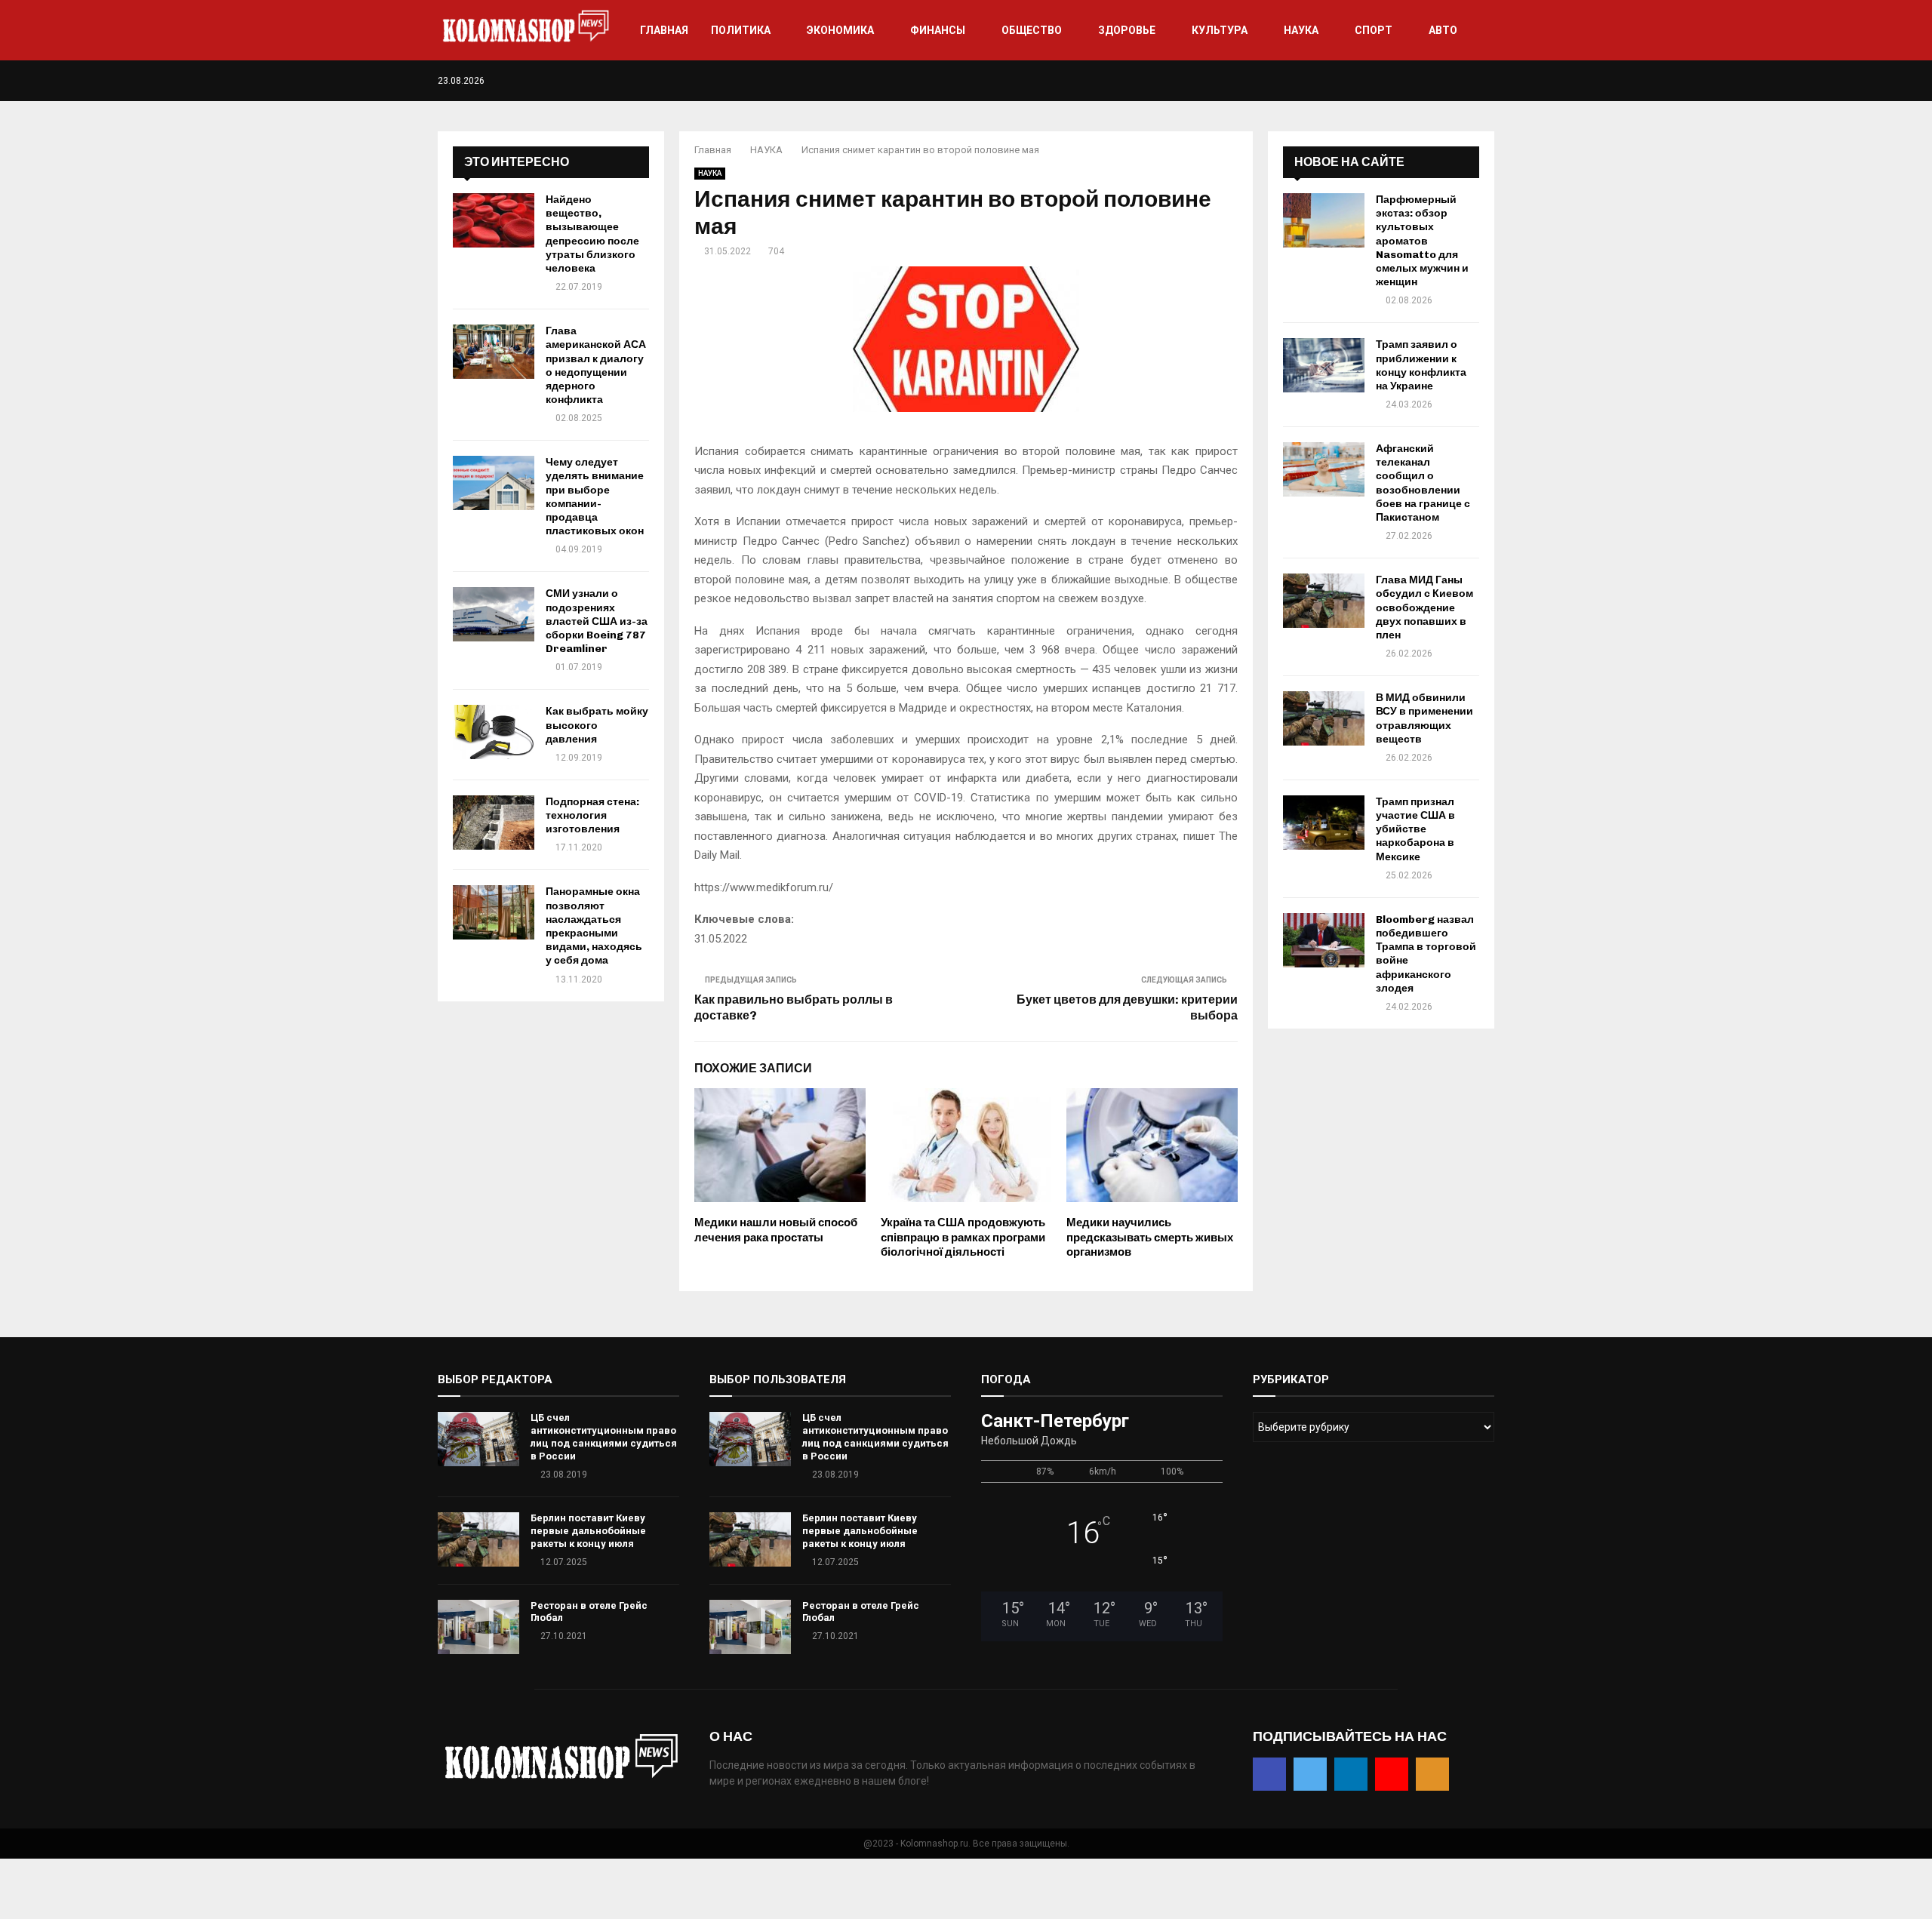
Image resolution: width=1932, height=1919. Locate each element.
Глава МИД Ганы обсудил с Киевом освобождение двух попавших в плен (1424, 607)
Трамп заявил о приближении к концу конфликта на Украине (1421, 365)
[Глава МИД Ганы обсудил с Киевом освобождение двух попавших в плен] (1324, 601)
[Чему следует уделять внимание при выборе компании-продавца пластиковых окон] (494, 483)
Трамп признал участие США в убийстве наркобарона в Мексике (1415, 829)
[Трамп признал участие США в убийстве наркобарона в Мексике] (1324, 823)
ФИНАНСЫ (938, 30)
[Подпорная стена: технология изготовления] (494, 823)
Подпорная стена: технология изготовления (592, 815)
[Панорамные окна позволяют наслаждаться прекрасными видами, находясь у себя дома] (494, 912)
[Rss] (1490, 81)
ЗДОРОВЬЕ (1127, 30)
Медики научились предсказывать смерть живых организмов (1150, 1237)
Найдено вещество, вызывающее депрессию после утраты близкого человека (592, 234)
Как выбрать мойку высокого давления (597, 725)
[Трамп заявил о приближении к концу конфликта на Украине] (1324, 365)
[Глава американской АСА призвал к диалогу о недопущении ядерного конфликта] (494, 352)
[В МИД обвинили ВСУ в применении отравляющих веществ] (1324, 718)
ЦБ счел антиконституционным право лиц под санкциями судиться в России (604, 1437)
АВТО (1443, 30)
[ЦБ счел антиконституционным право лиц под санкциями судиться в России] (478, 1439)
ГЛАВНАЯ (664, 30)
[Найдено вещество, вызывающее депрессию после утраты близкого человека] (494, 220)
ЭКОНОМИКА (840, 30)
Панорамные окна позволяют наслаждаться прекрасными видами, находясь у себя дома (594, 926)
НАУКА (1301, 30)
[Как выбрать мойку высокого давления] (494, 732)
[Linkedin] (1458, 81)
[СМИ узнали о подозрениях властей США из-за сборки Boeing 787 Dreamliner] (494, 614)
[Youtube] (1474, 81)
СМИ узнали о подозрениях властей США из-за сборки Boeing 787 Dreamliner (597, 621)
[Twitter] (1443, 81)
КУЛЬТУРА (1220, 30)
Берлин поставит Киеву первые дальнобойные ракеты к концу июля (588, 1531)
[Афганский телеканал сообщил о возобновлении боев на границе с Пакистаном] (1324, 469)
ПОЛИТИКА (741, 30)
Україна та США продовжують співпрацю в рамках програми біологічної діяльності (963, 1237)
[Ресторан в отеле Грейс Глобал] (478, 1627)
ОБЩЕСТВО (1032, 30)
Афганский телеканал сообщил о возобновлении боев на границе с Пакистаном (1423, 483)
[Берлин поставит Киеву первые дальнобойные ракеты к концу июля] (478, 1539)
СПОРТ (1374, 30)
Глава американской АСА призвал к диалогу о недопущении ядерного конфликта (596, 365)
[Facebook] (1427, 81)
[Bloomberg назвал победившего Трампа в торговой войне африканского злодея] (1324, 940)
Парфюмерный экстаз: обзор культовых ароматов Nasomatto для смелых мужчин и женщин (1422, 241)
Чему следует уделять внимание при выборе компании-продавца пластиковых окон (595, 497)
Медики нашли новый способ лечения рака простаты (776, 1230)
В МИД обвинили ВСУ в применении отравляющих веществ (1424, 718)
